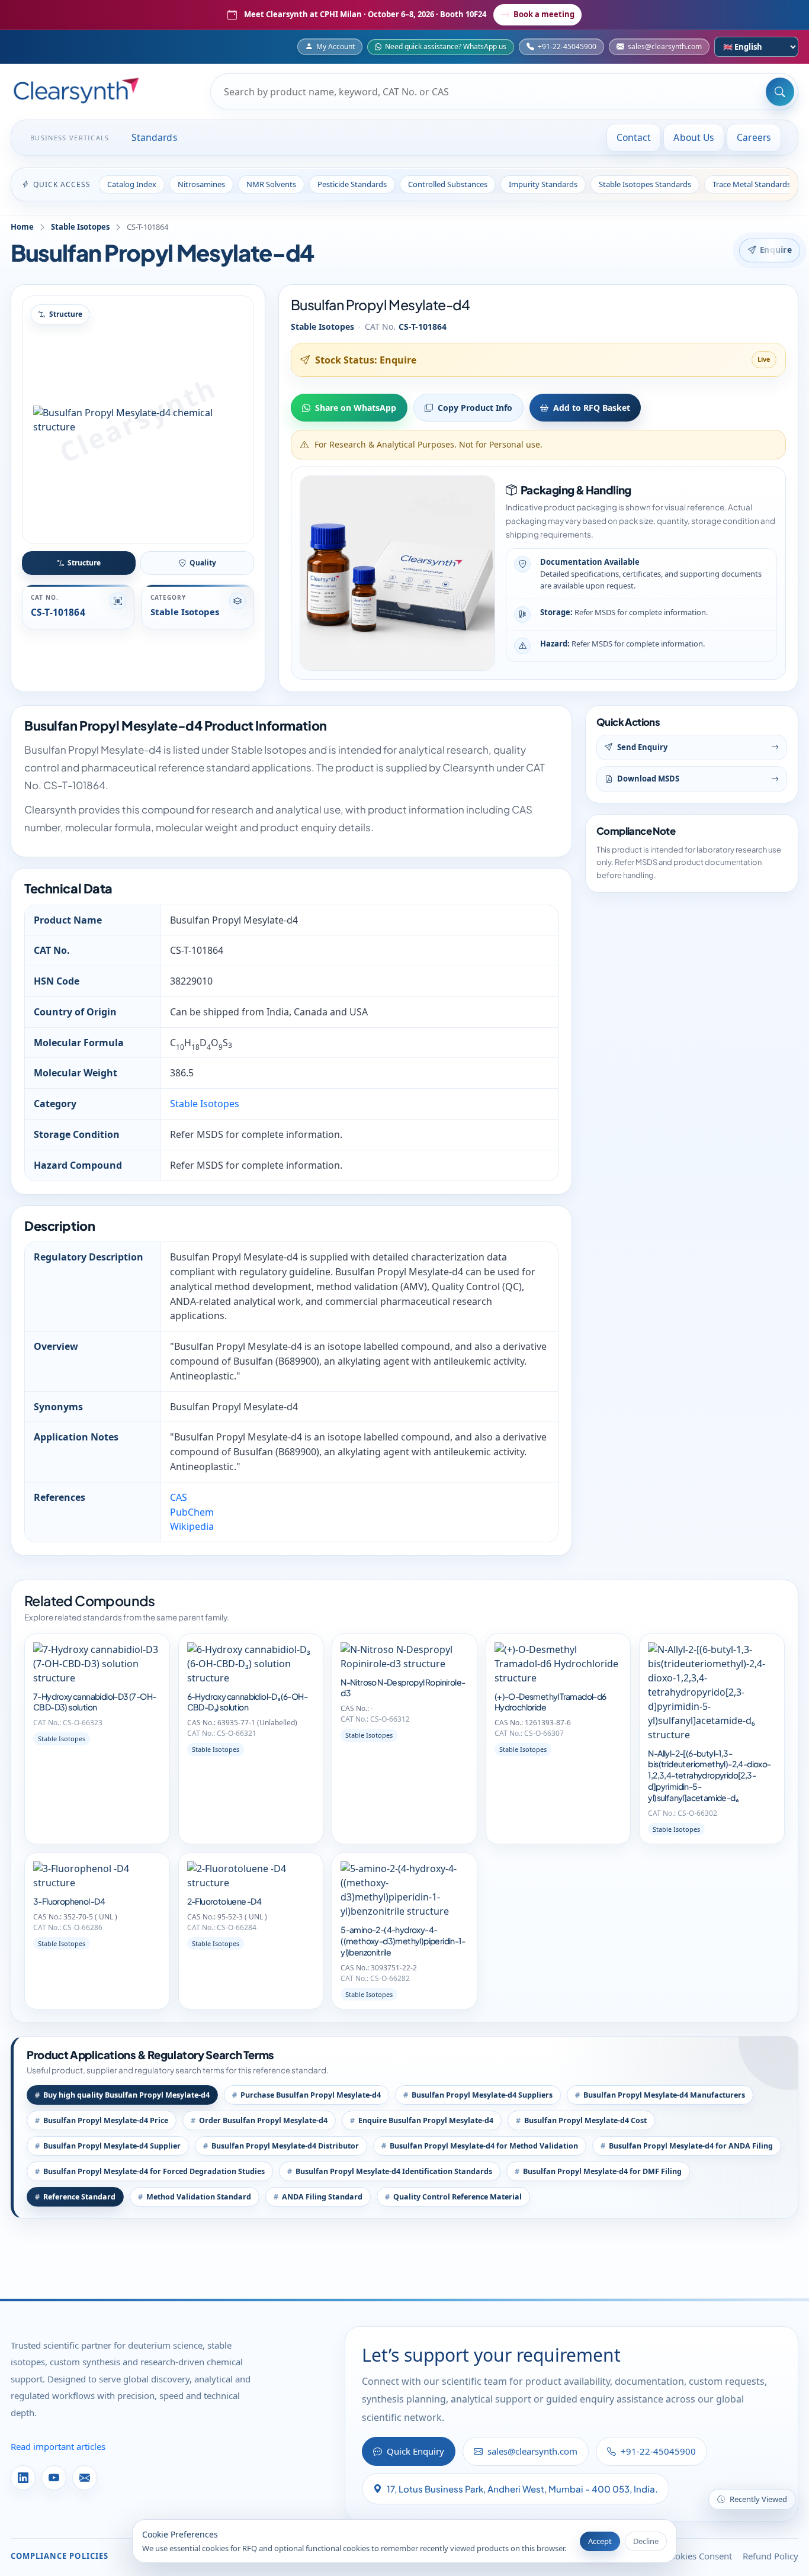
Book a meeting (544, 14)
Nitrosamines (201, 184)
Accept (600, 2541)
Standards (155, 137)
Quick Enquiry (415, 2451)
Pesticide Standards (352, 184)
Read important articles (58, 2446)
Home (22, 227)
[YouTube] (54, 2478)
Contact (634, 137)
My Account (336, 46)
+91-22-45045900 (567, 46)
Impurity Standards (543, 184)
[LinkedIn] (23, 2478)
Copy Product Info (475, 408)
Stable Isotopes (80, 227)
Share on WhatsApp (356, 408)
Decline (646, 2541)
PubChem (192, 1512)
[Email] (85, 2478)
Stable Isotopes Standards (645, 184)
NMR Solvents (271, 184)
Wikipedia (192, 1526)
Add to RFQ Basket (592, 408)
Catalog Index (132, 184)
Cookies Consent (698, 2556)
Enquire (776, 250)
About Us (694, 137)
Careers (754, 137)
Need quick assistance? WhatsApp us (446, 46)
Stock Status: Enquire (366, 360)
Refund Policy (771, 2556)
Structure (84, 563)
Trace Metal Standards (752, 184)
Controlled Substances (448, 184)
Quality (203, 563)
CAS (179, 1497)
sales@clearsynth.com (665, 46)
